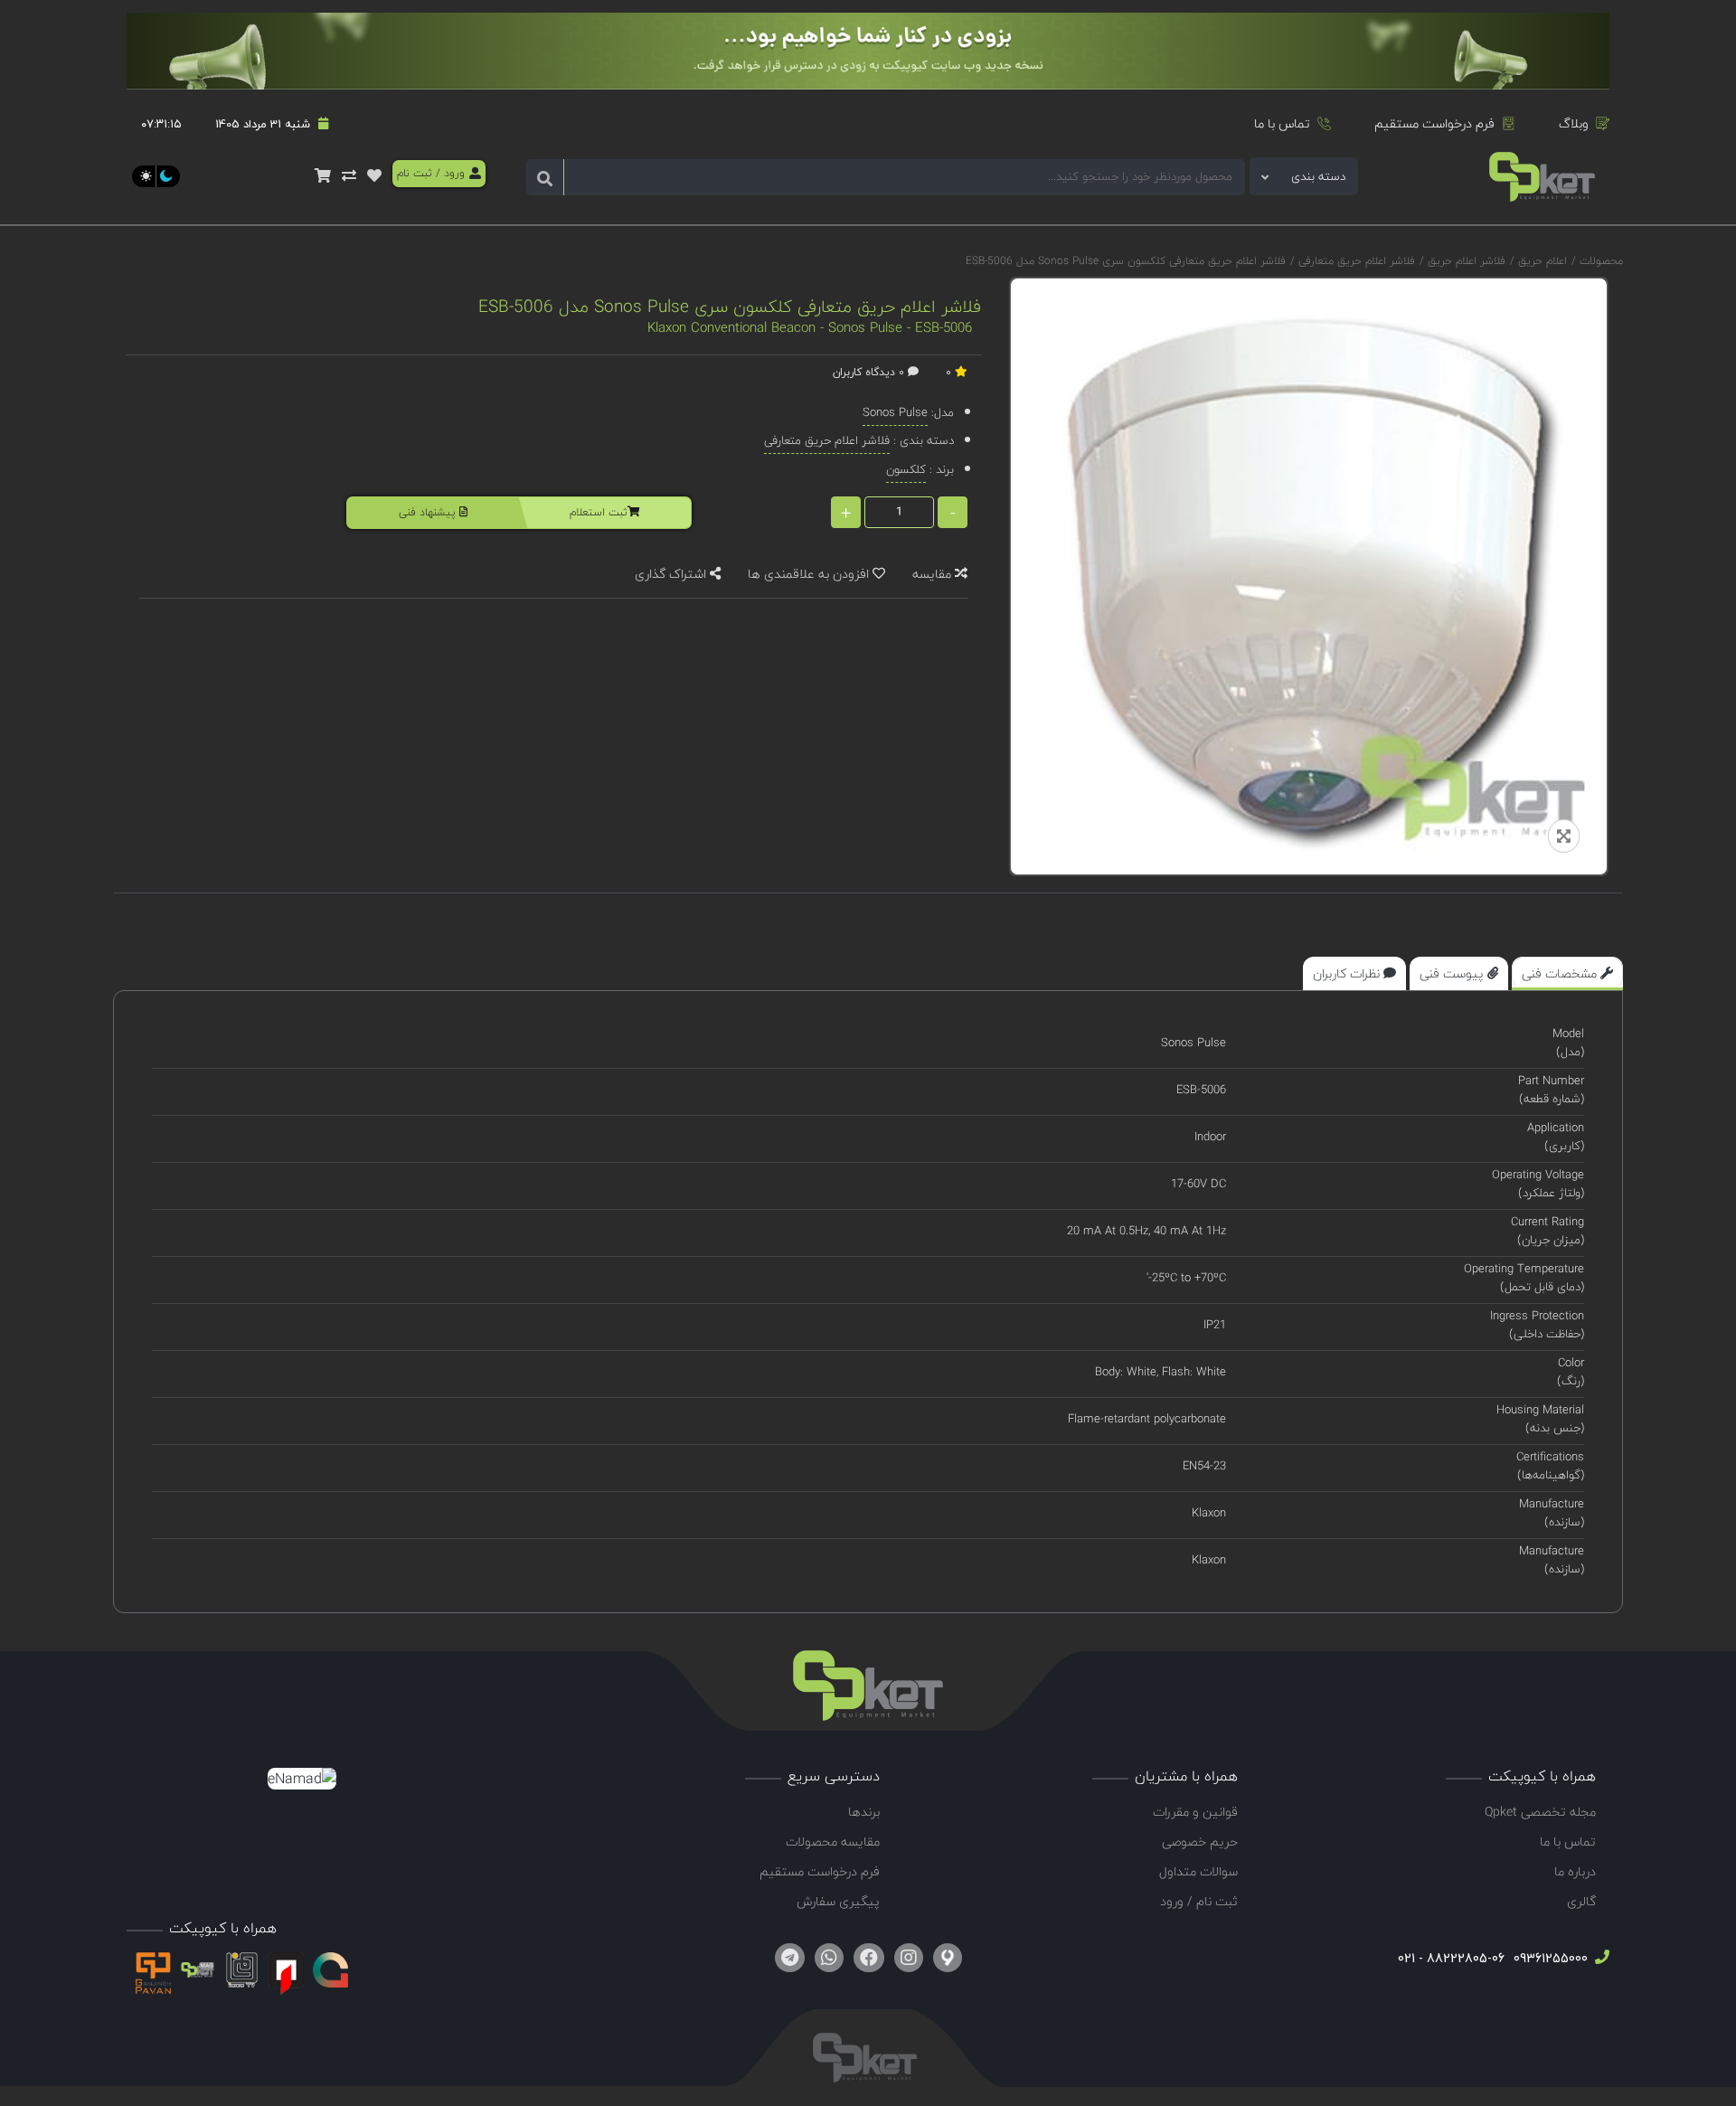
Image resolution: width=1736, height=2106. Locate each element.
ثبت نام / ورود (1199, 1901)
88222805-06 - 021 (1451, 1958)
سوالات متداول (1198, 1871)
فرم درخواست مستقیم (1434, 123)
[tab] (1567, 973)
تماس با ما (1282, 123)
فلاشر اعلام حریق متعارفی (1355, 261)
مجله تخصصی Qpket (1540, 1812)
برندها (864, 1812)
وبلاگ (1574, 123)
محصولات (1601, 261)
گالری (1581, 1901)
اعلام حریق (1541, 261)
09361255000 (1549, 1958)
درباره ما (1575, 1871)
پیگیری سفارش (838, 1901)
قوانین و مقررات (1195, 1812)
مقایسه (934, 574)
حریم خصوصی (1200, 1842)
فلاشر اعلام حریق (1465, 261)
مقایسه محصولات (833, 1842)
